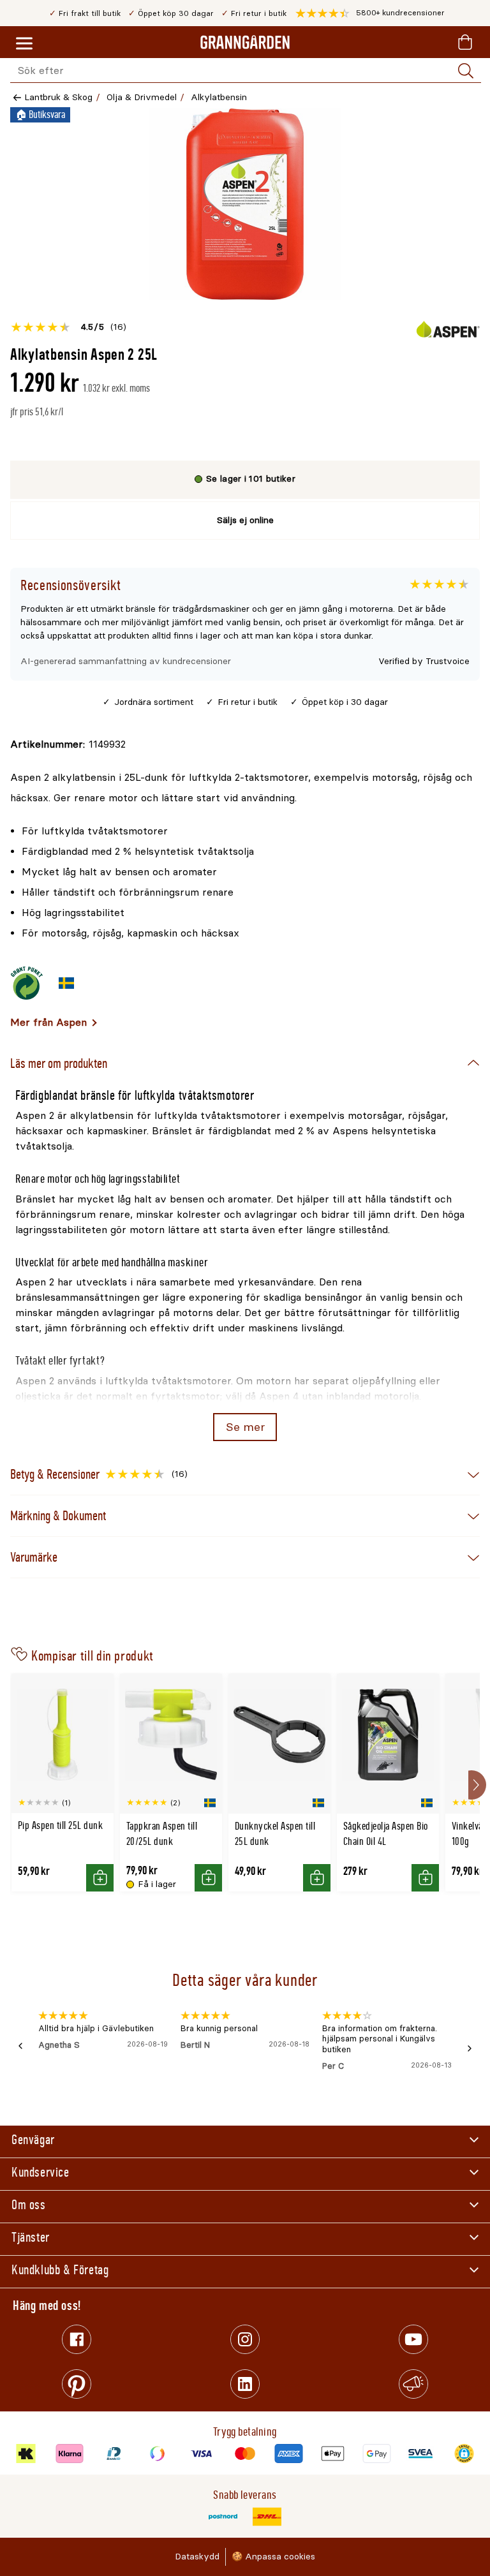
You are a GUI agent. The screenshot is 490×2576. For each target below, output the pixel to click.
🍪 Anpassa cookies (273, 2557)
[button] (370, 13)
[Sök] (466, 71)
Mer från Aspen (48, 1022)
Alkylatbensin (219, 97)
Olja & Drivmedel (142, 97)
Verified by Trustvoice (424, 661)
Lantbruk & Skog (58, 97)
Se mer (245, 1427)
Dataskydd (197, 2557)
